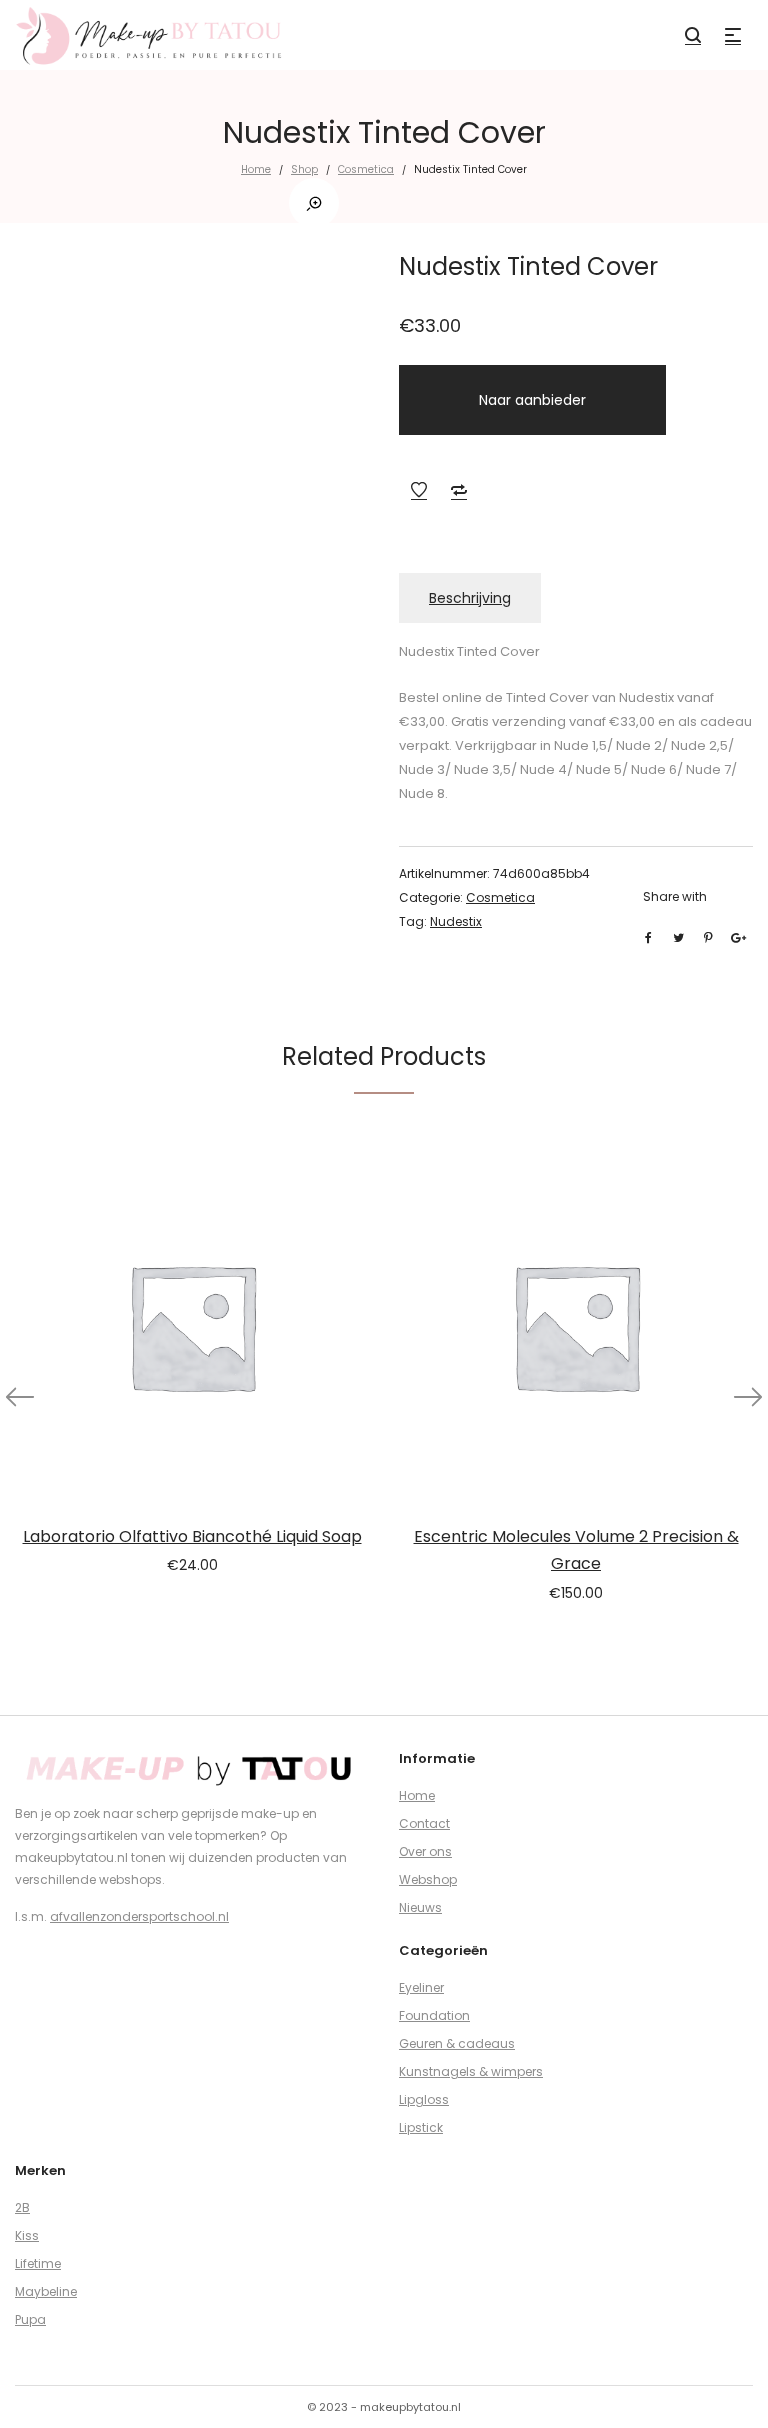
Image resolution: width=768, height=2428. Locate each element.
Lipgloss (424, 2099)
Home (256, 169)
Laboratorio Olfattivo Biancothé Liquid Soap (192, 1536)
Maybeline (46, 2291)
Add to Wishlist (419, 490)
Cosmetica (366, 169)
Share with (675, 896)
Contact (424, 1823)
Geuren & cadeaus (457, 2043)
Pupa (30, 2319)
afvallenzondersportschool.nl (139, 1916)
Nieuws (420, 1907)
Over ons (425, 1851)
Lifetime (38, 2263)
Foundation (434, 2015)
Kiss (27, 2235)
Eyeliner (421, 1987)
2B (22, 2207)
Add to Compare (459, 490)
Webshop (428, 1879)
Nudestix (456, 921)
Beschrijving (470, 598)
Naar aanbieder (532, 400)
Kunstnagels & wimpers (471, 2071)
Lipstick (421, 2127)
